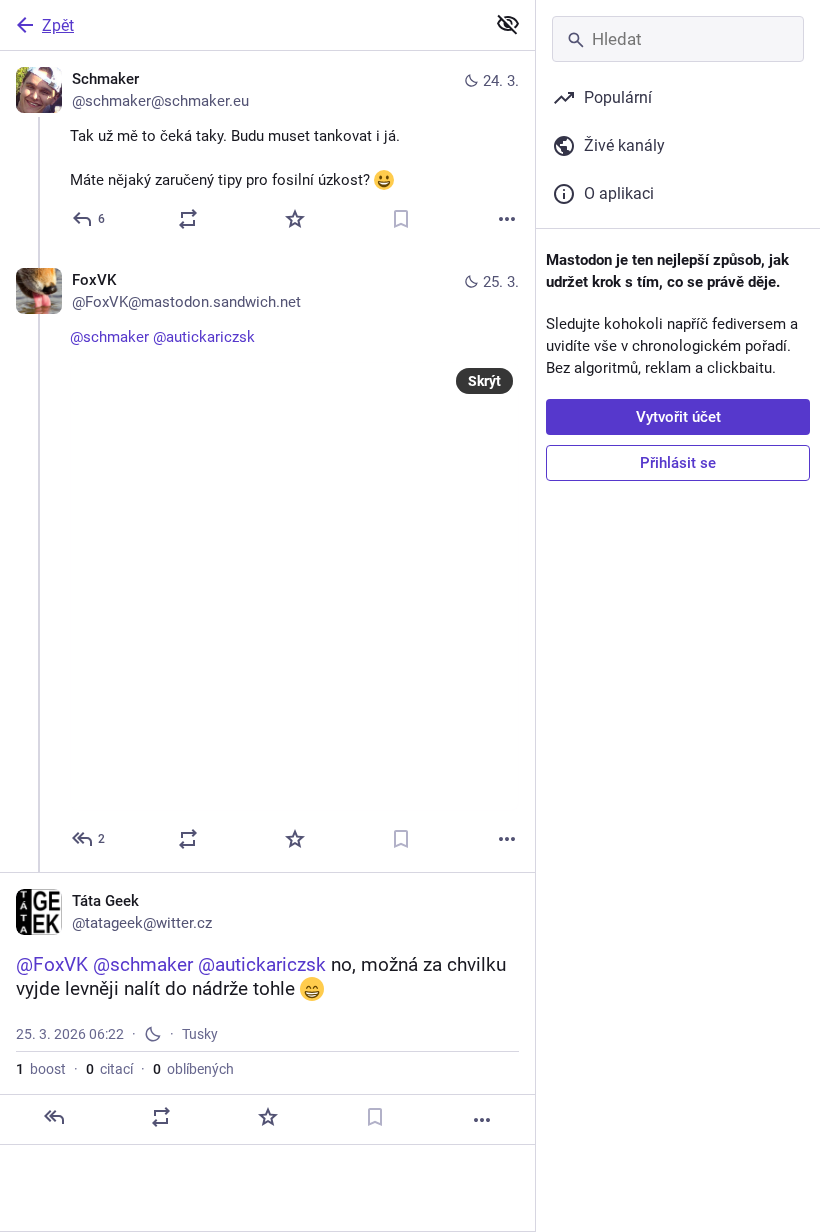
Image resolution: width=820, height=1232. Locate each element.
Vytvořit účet (678, 417)
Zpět (58, 25)
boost (41, 1069)
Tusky (200, 1034)
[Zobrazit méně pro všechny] (508, 24)
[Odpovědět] (54, 1117)
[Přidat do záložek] (401, 219)
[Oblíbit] (295, 219)
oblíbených (193, 1069)
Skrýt (484, 381)
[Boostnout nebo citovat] (188, 219)
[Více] (507, 219)
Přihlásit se (678, 463)
